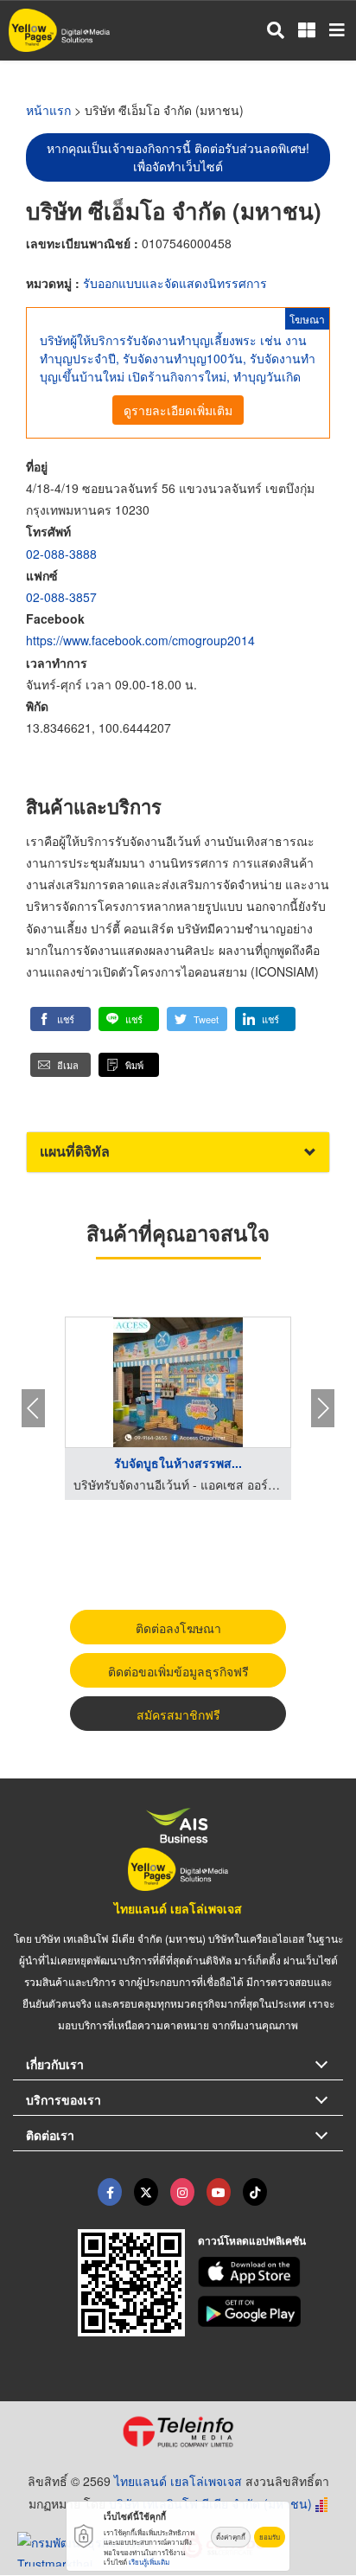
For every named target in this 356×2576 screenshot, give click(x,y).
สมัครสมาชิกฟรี (178, 1714)
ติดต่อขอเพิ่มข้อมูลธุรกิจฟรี (178, 1671)
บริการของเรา (64, 2099)
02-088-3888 (61, 554)
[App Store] (271, 2272)
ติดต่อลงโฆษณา (178, 1628)
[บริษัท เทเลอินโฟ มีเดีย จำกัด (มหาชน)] (178, 2432)
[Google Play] (271, 2311)
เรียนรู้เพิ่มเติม (149, 2562)
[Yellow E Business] (110, 2192)
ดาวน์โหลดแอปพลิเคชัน (252, 2240)
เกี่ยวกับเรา (55, 2064)
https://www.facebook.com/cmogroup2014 (140, 640)
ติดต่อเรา (50, 2135)
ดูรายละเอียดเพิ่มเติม (178, 410)
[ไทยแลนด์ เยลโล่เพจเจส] (146, 2192)
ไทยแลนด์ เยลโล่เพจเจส (178, 1908)
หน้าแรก (48, 110)
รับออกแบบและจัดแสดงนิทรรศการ (175, 283)
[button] (60, 1019)
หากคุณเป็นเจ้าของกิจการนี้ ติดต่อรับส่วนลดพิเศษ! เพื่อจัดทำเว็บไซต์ (178, 157)
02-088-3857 (61, 597)
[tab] (178, 1152)
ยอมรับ (270, 2537)
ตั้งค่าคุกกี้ (231, 2537)
